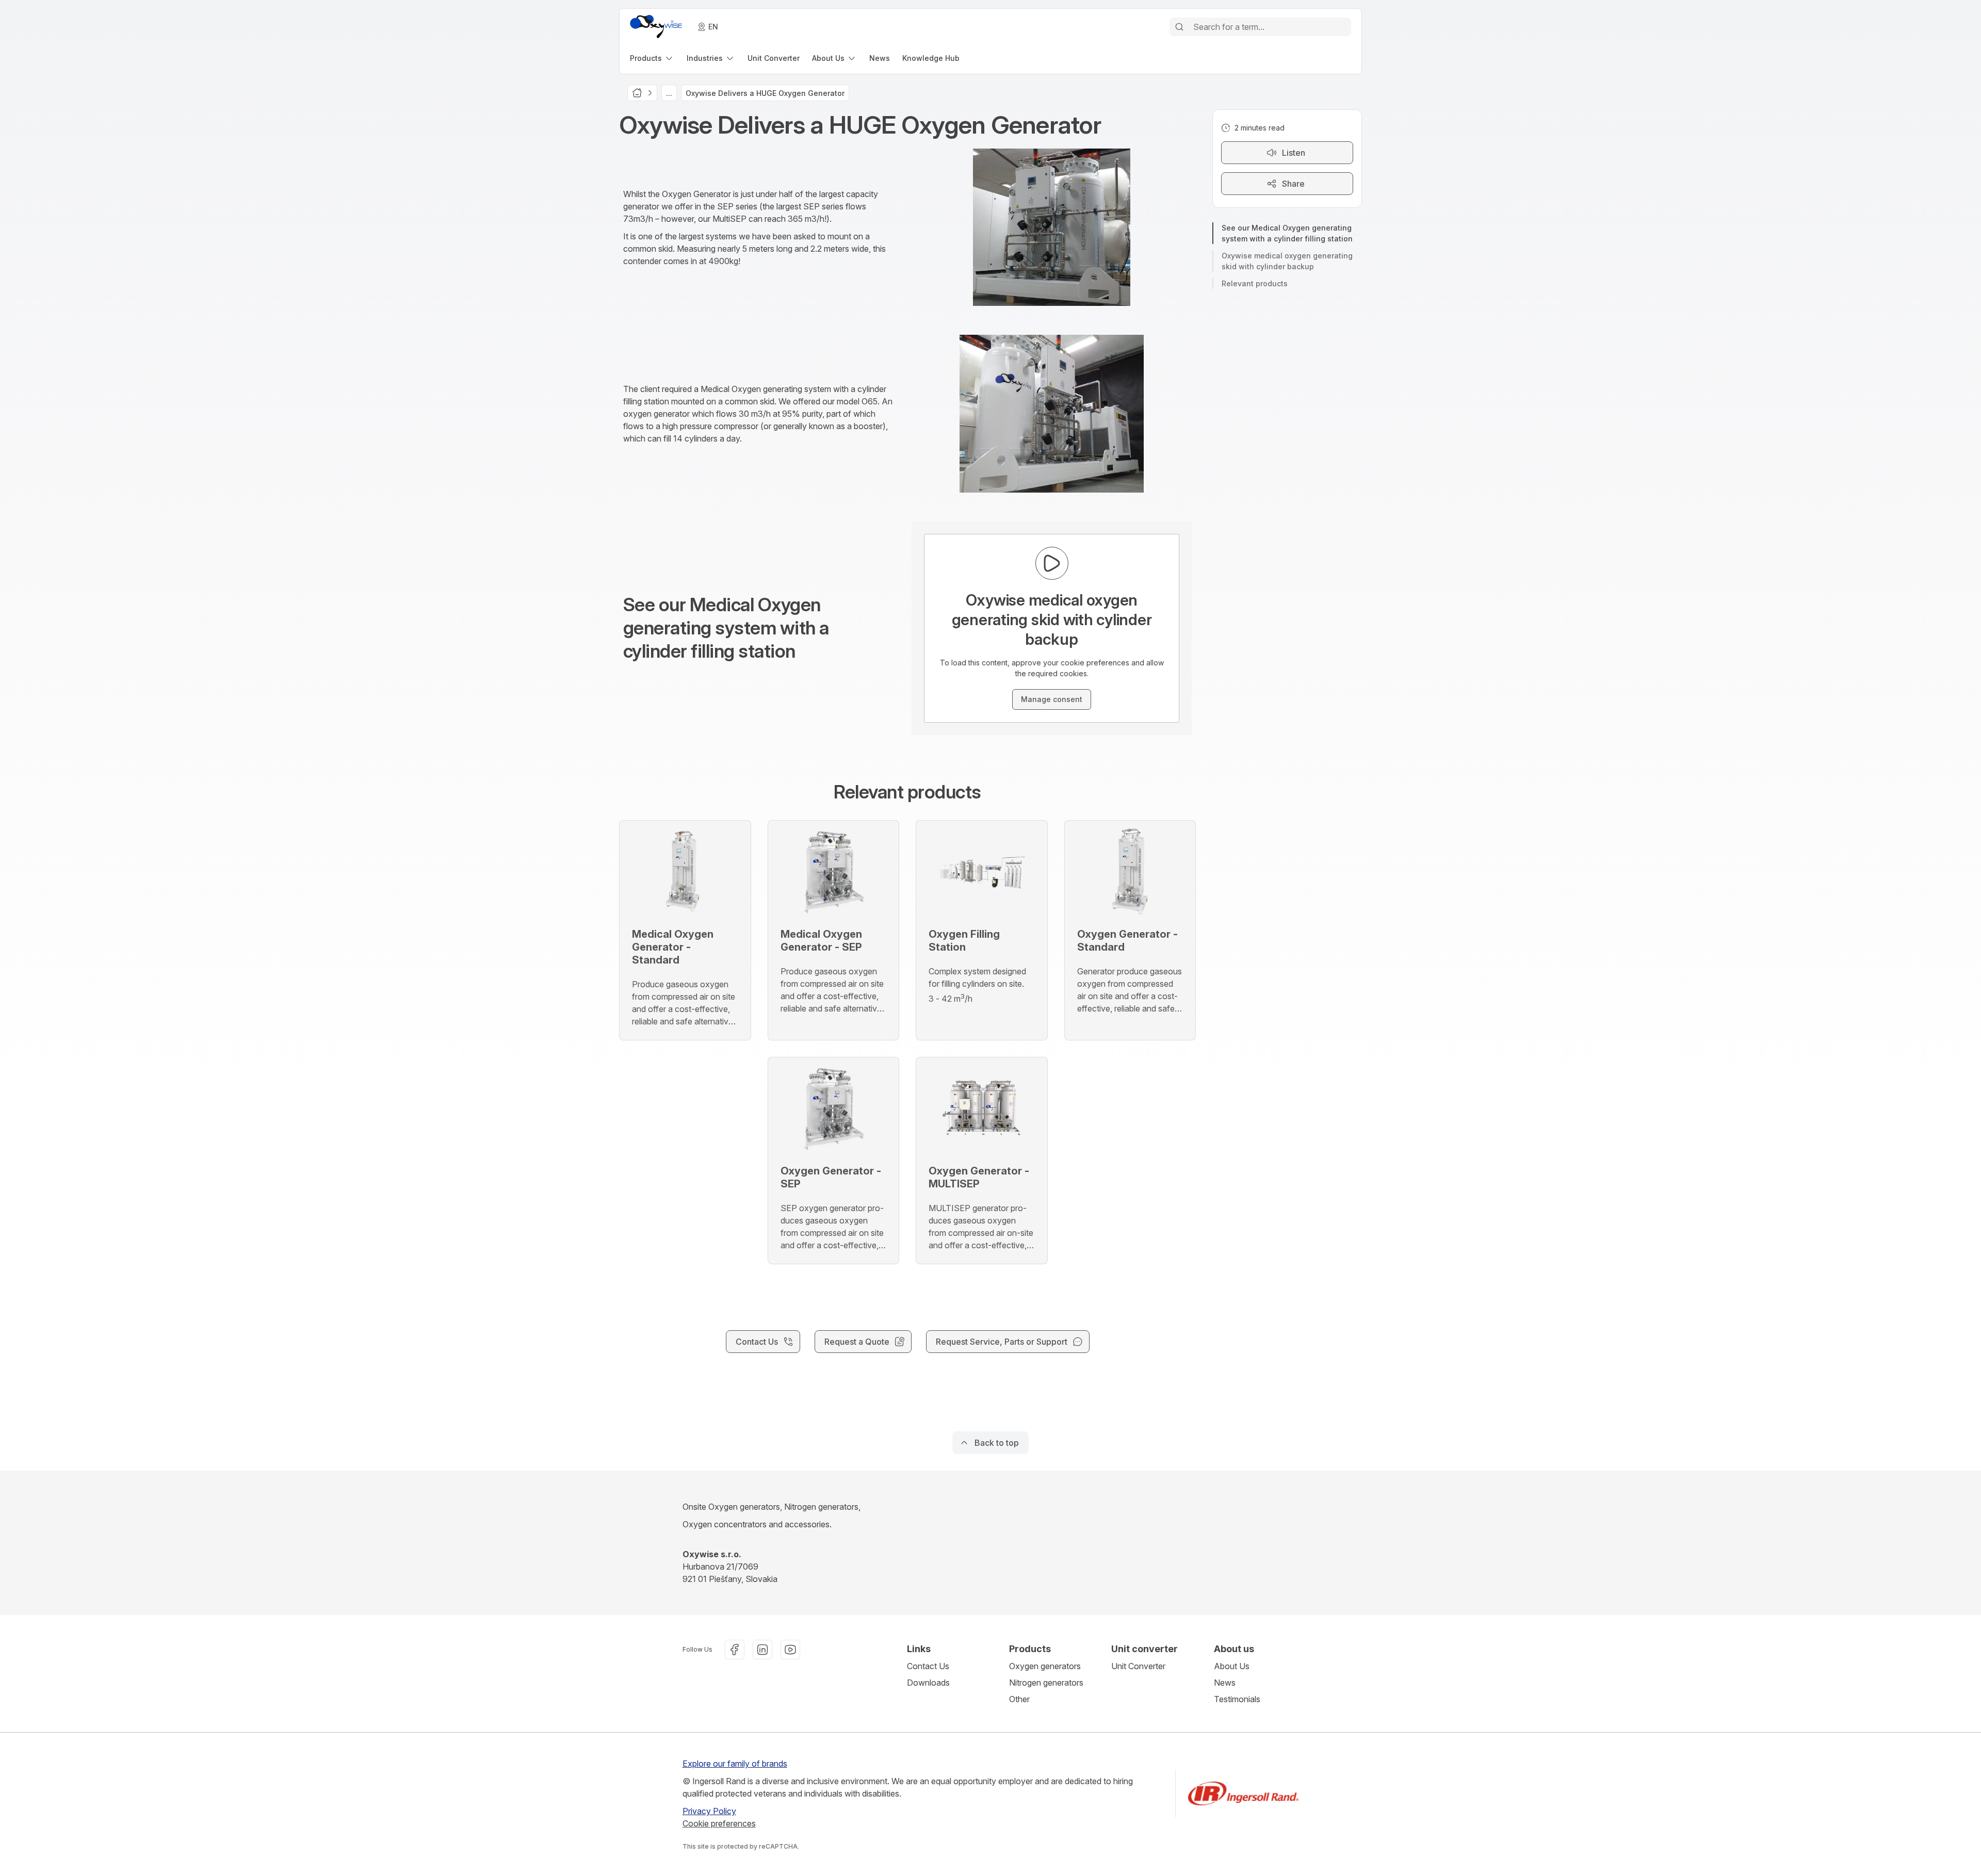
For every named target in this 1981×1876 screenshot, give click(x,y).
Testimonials (1237, 1699)
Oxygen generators (1045, 1666)
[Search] (1179, 27)
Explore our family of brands (735, 1764)
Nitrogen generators (1046, 1683)
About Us (1232, 1666)
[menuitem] (652, 58)
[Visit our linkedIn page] (762, 1650)
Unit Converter (1138, 1666)
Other (1019, 1699)
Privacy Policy (709, 1811)
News (1225, 1683)
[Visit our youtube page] (790, 1650)
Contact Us (928, 1666)
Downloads (928, 1683)
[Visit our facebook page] (735, 1650)
